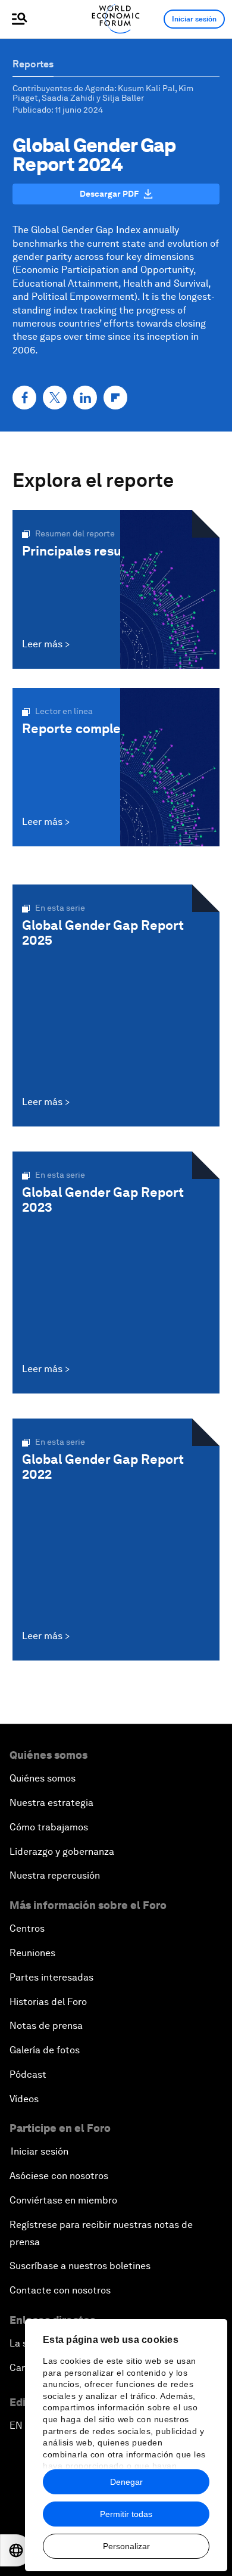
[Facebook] (24, 398)
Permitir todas (126, 2514)
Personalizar (126, 2546)
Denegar (126, 2482)
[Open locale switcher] (16, 2550)
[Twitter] (55, 398)
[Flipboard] (115, 398)
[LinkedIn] (85, 398)
